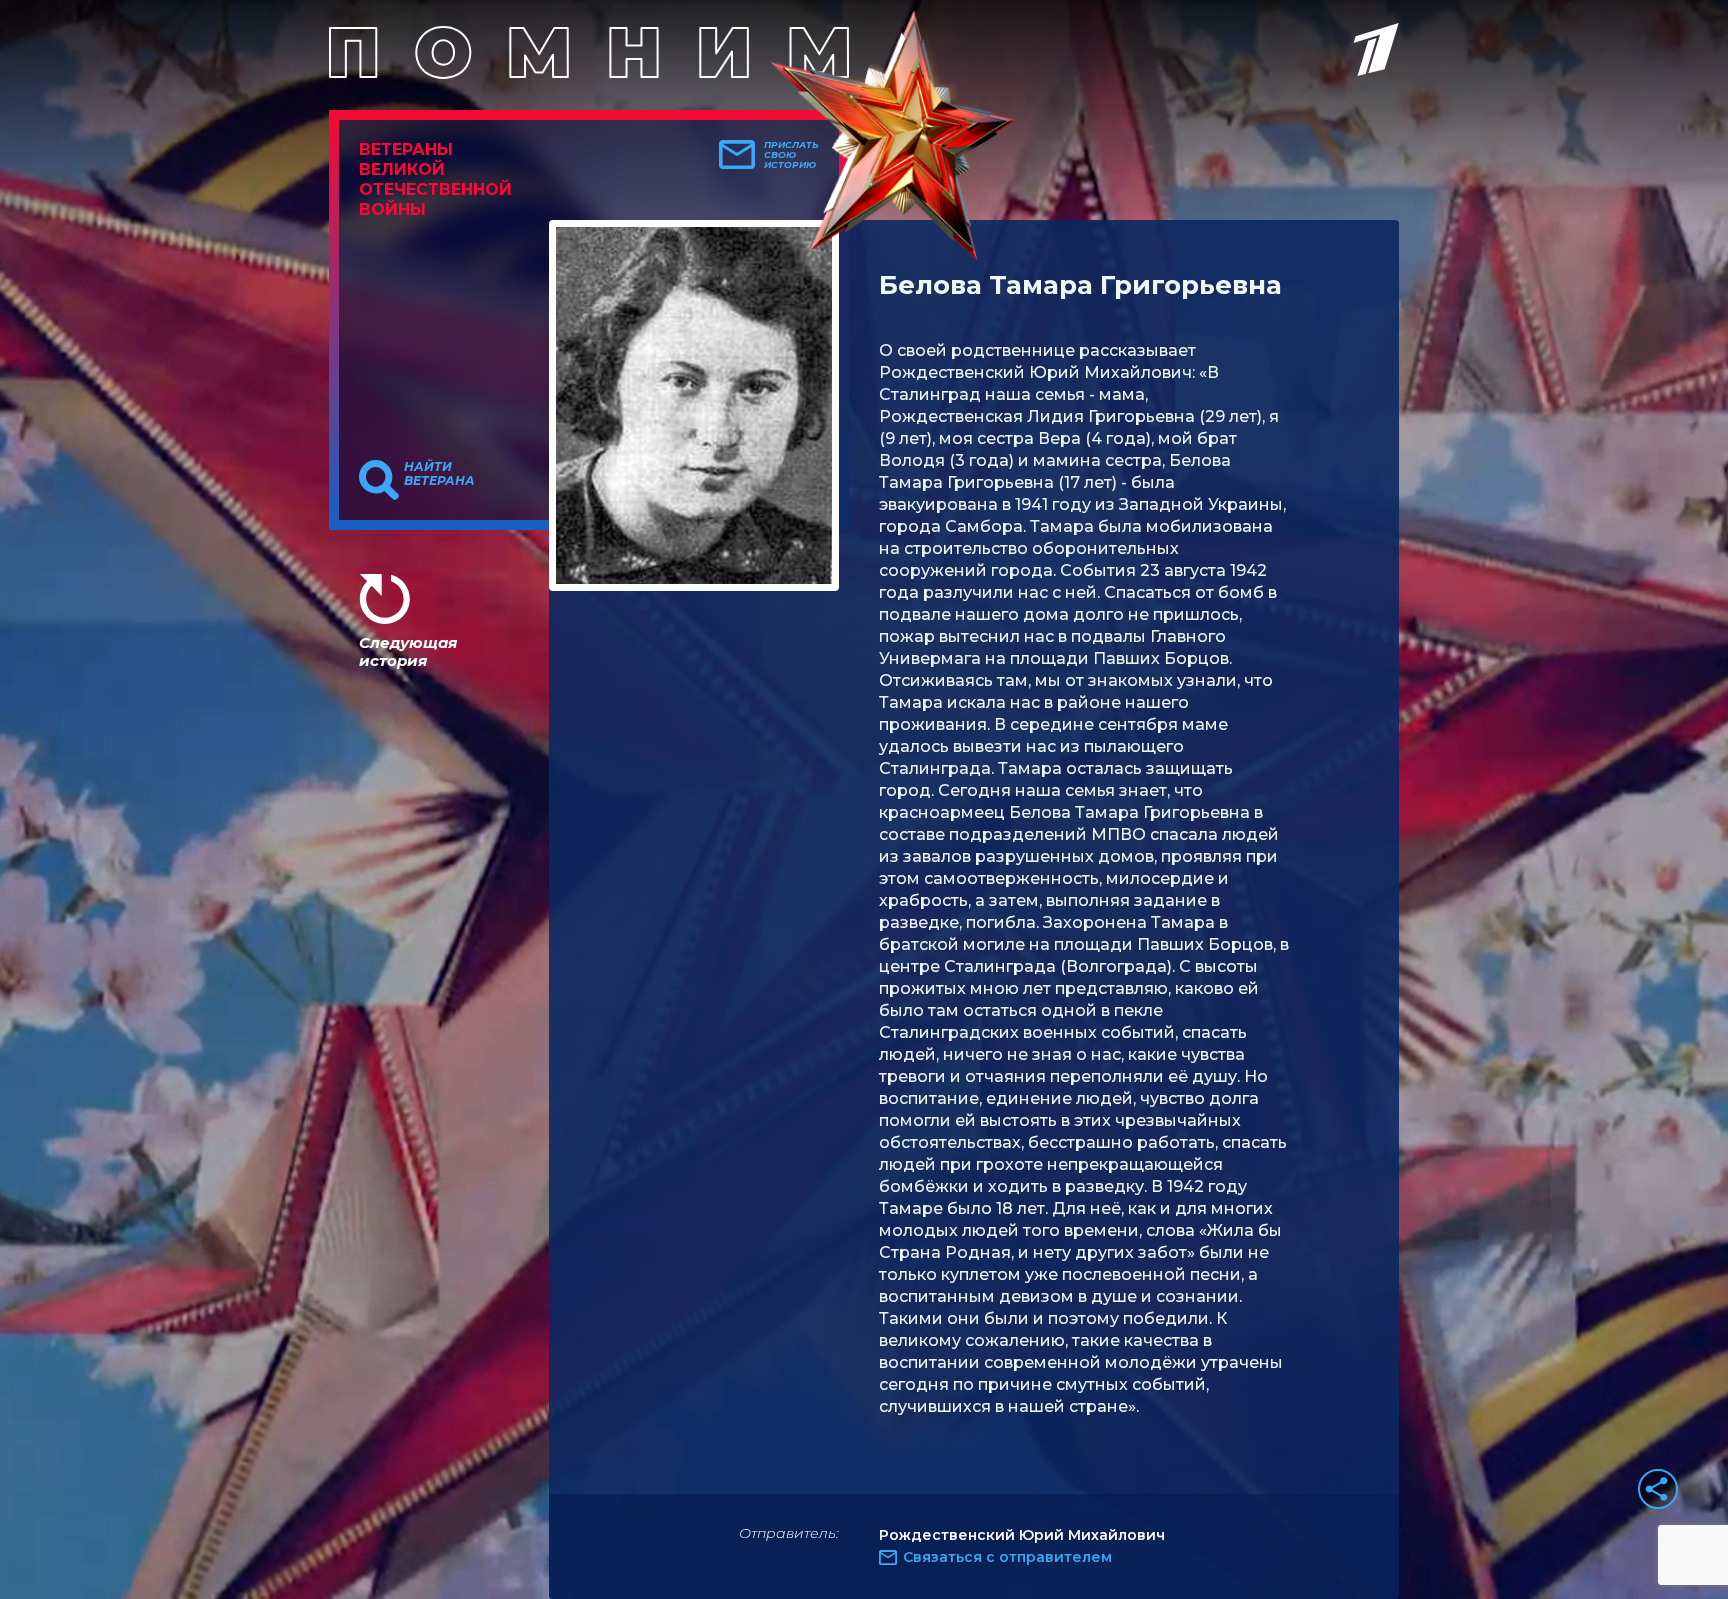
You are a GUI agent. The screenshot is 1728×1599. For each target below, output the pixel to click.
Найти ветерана (439, 474)
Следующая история (408, 651)
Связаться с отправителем (1007, 1557)
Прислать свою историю (791, 155)
